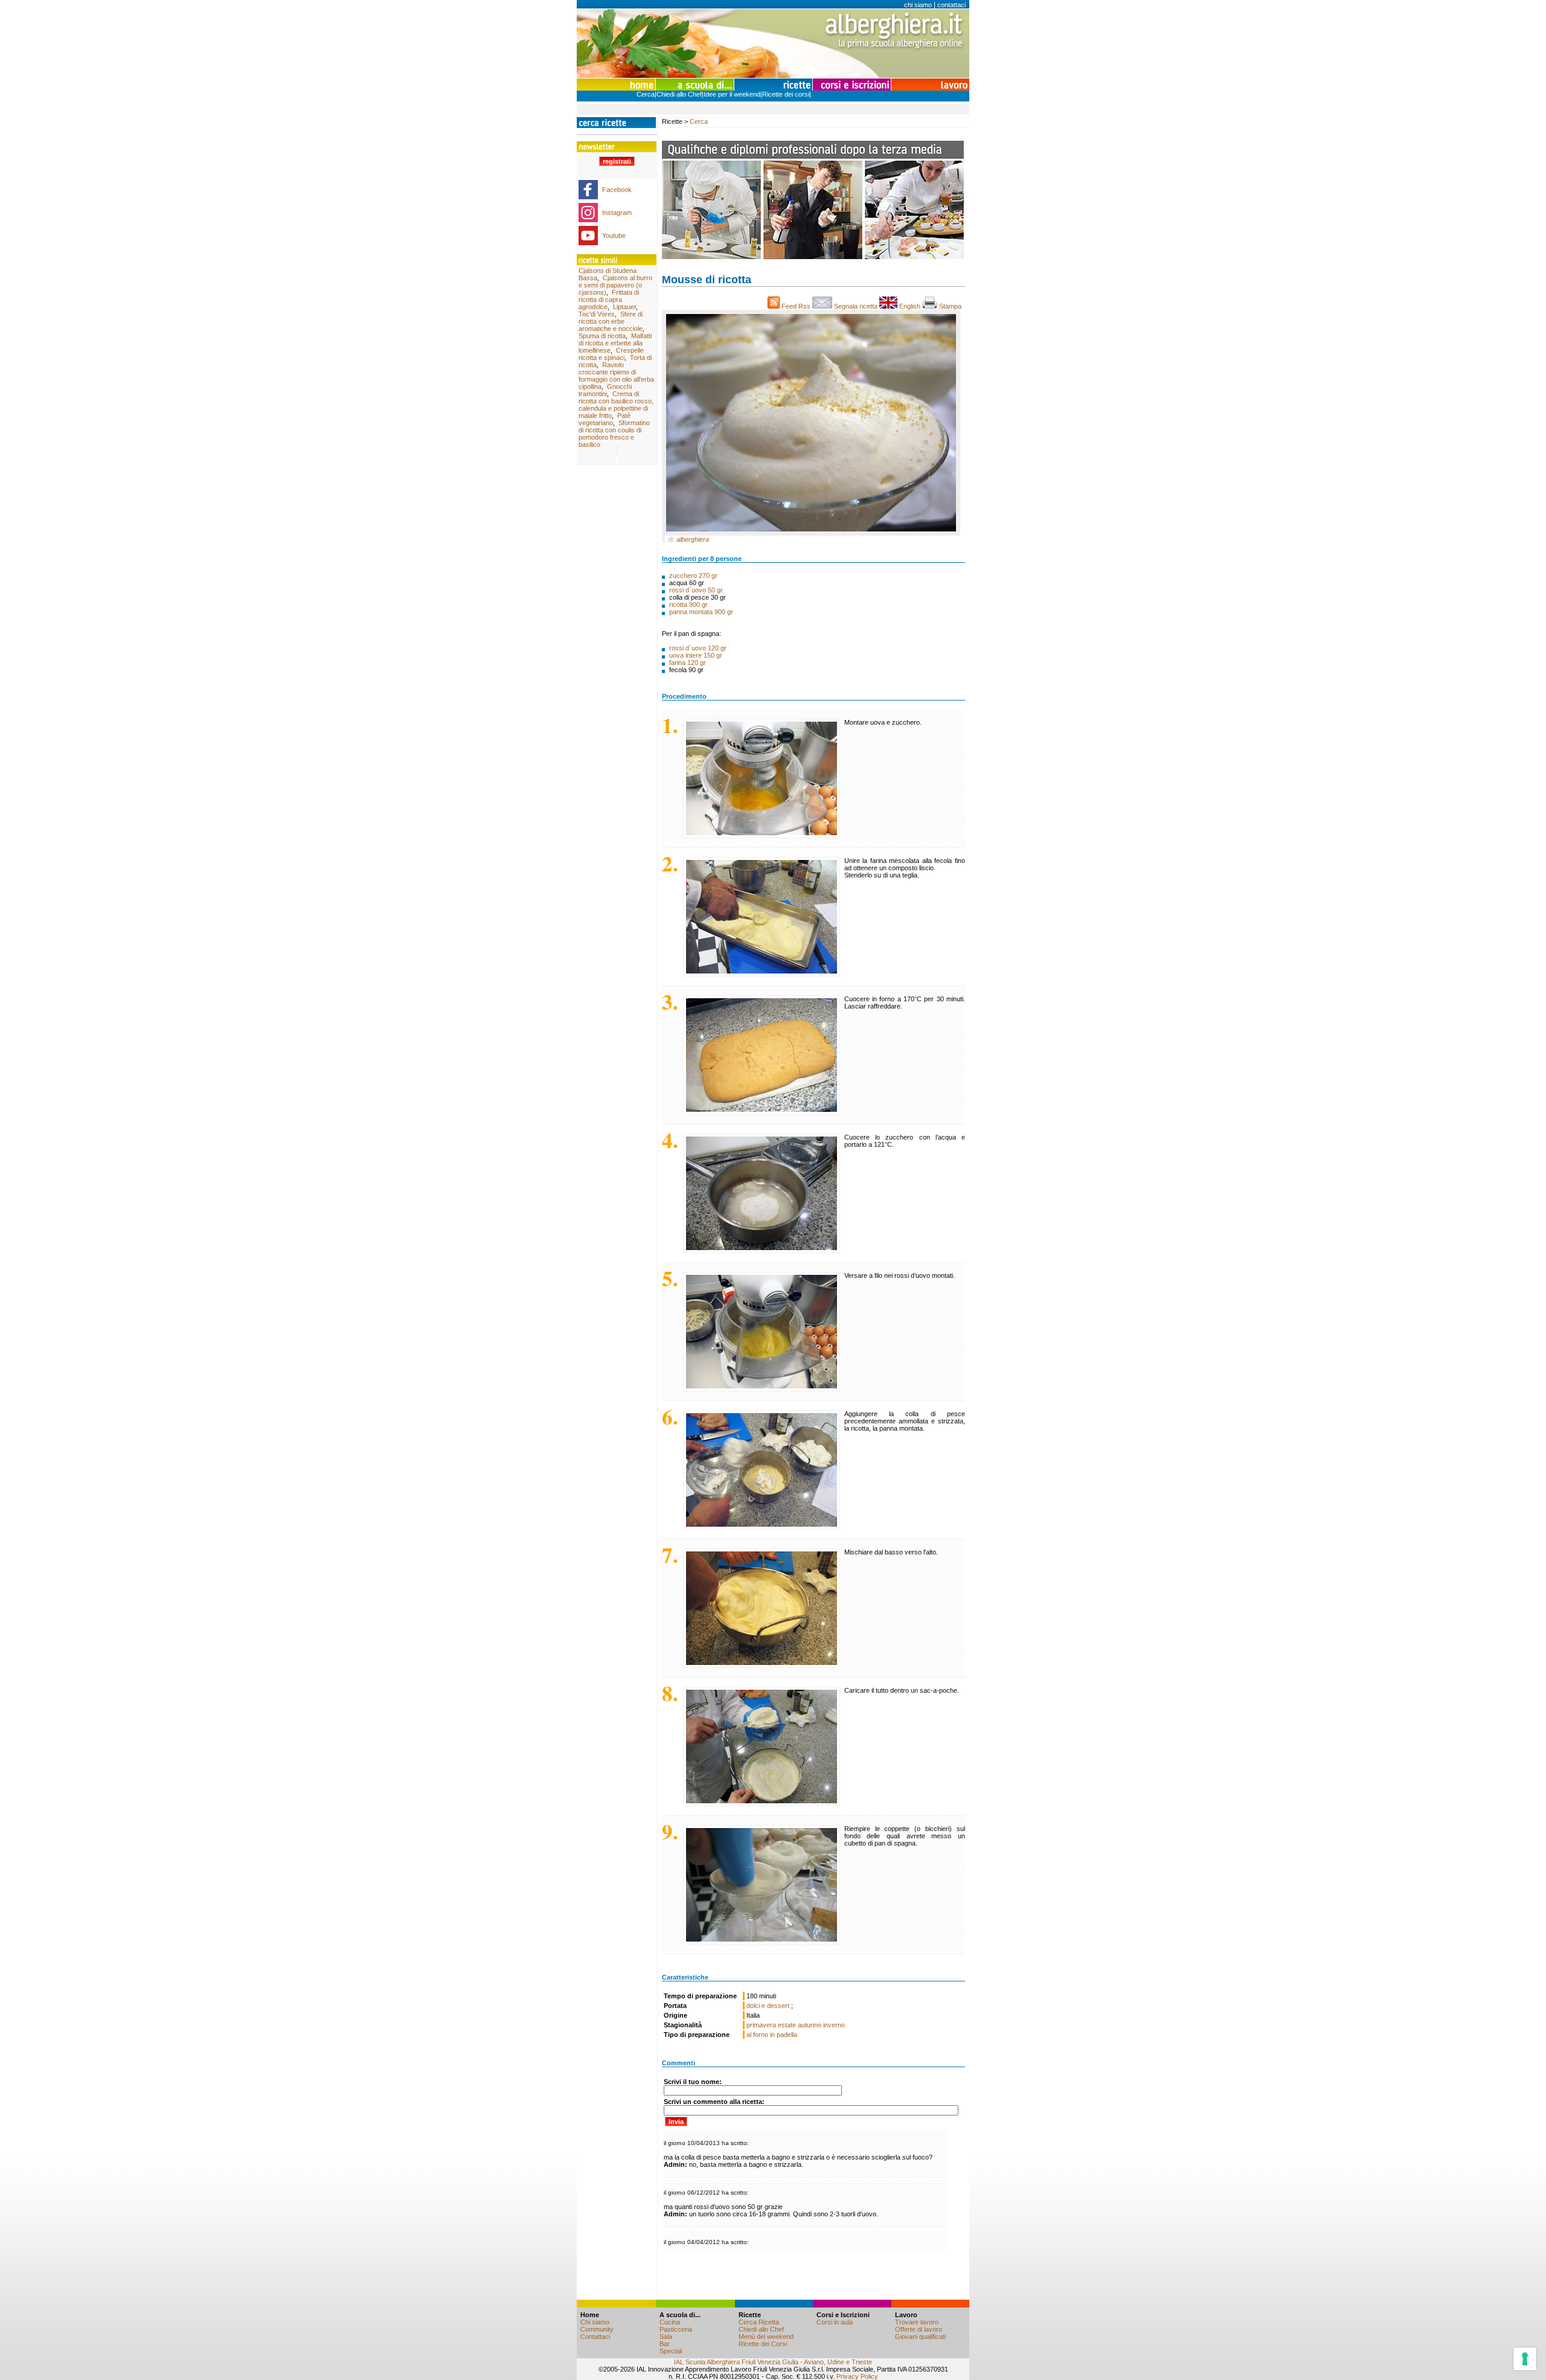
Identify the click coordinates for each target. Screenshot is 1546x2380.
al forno (757, 2035)
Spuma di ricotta (602, 336)
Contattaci (595, 2337)
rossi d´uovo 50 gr (696, 590)
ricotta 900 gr (688, 605)
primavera (761, 2025)
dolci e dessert (769, 2006)
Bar (665, 2344)
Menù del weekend (766, 2337)
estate (787, 2025)
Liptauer (624, 307)
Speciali (671, 2351)
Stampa (951, 306)
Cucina (670, 2322)
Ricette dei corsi (786, 94)
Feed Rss (796, 306)
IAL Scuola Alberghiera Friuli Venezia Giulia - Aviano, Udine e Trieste (773, 2362)
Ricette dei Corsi (763, 2344)
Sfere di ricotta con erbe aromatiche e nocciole (611, 321)
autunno (810, 2025)
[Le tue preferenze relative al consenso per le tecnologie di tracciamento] (1525, 2359)
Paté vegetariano (605, 419)
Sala (666, 2337)
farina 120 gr (688, 662)
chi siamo (918, 5)
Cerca (646, 94)
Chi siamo (595, 2322)
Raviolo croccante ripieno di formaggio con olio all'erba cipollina (616, 376)
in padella (784, 2035)
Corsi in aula (835, 2322)
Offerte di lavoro (919, 2329)
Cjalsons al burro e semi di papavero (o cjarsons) (615, 285)
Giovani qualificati (920, 2337)
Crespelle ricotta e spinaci (611, 354)
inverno (834, 2025)
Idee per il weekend (732, 94)
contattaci (951, 5)
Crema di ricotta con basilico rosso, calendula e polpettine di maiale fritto (616, 405)
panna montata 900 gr (701, 612)
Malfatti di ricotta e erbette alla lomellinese (615, 343)
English (910, 306)
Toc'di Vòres (597, 314)
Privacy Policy (857, 2376)
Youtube (614, 236)
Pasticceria (676, 2329)
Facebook (617, 190)
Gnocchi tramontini (605, 390)
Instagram (617, 213)
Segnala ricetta (856, 306)
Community (597, 2329)
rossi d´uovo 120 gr (698, 648)
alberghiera (693, 539)
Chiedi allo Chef (679, 94)
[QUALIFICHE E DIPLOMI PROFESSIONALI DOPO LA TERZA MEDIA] (813, 257)
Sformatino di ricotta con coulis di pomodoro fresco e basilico (614, 434)
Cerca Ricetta (759, 2322)
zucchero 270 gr (693, 576)
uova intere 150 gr (696, 655)
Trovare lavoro (917, 2322)
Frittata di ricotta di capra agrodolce (609, 300)
